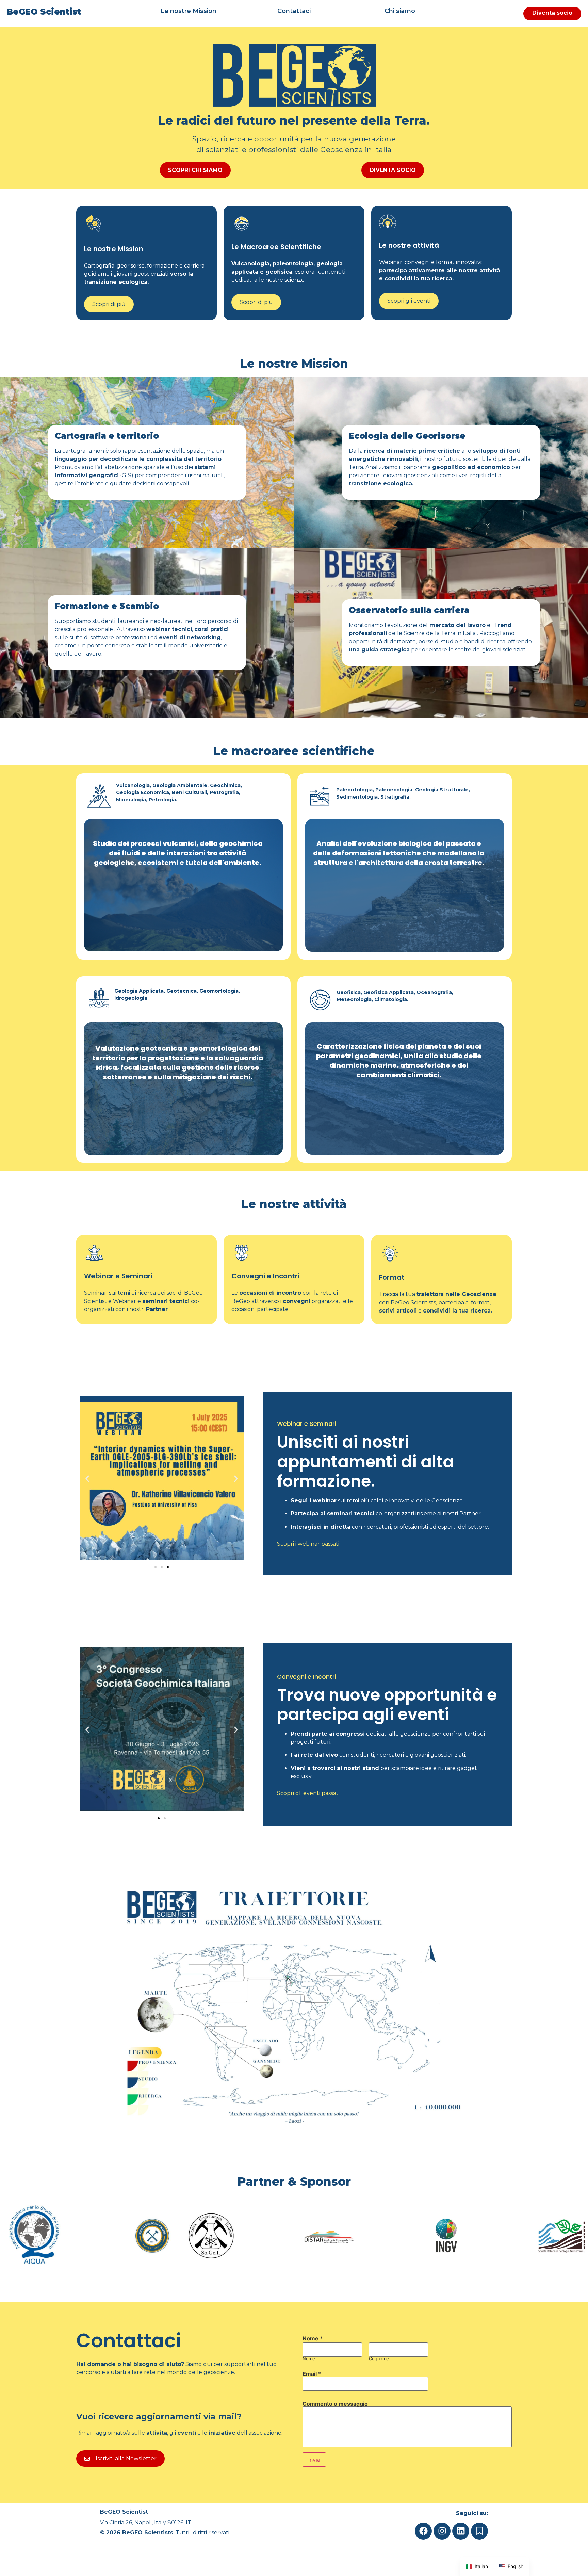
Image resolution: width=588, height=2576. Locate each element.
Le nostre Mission (188, 11)
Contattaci (294, 11)
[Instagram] (442, 2531)
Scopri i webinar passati (308, 1544)
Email (312, 2374)
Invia (314, 2460)
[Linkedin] (461, 2531)
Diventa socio (552, 13)
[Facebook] (423, 2531)
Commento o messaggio (335, 2404)
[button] (87, 1478)
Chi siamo (400, 11)
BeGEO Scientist (44, 12)
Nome (309, 2359)
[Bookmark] (479, 2531)
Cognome (379, 2359)
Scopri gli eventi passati (308, 1793)
